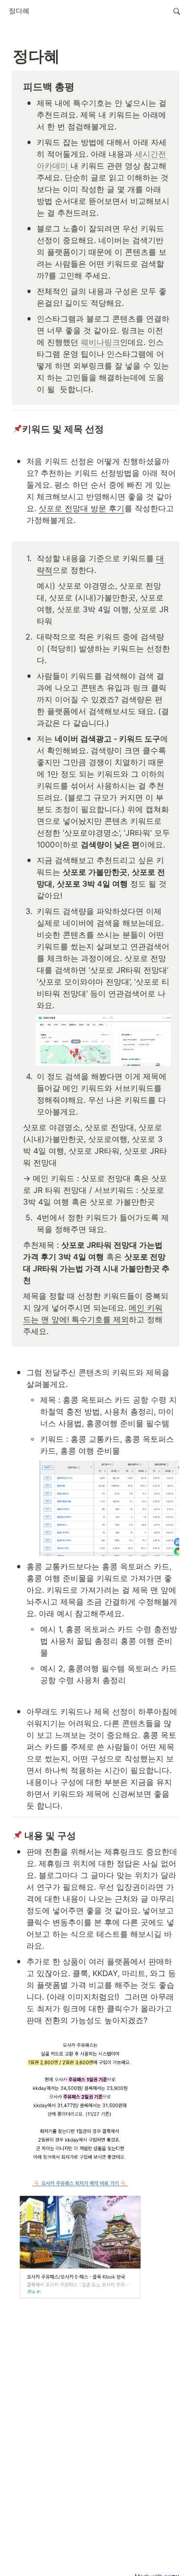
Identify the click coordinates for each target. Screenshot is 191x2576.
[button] (19, 11)
